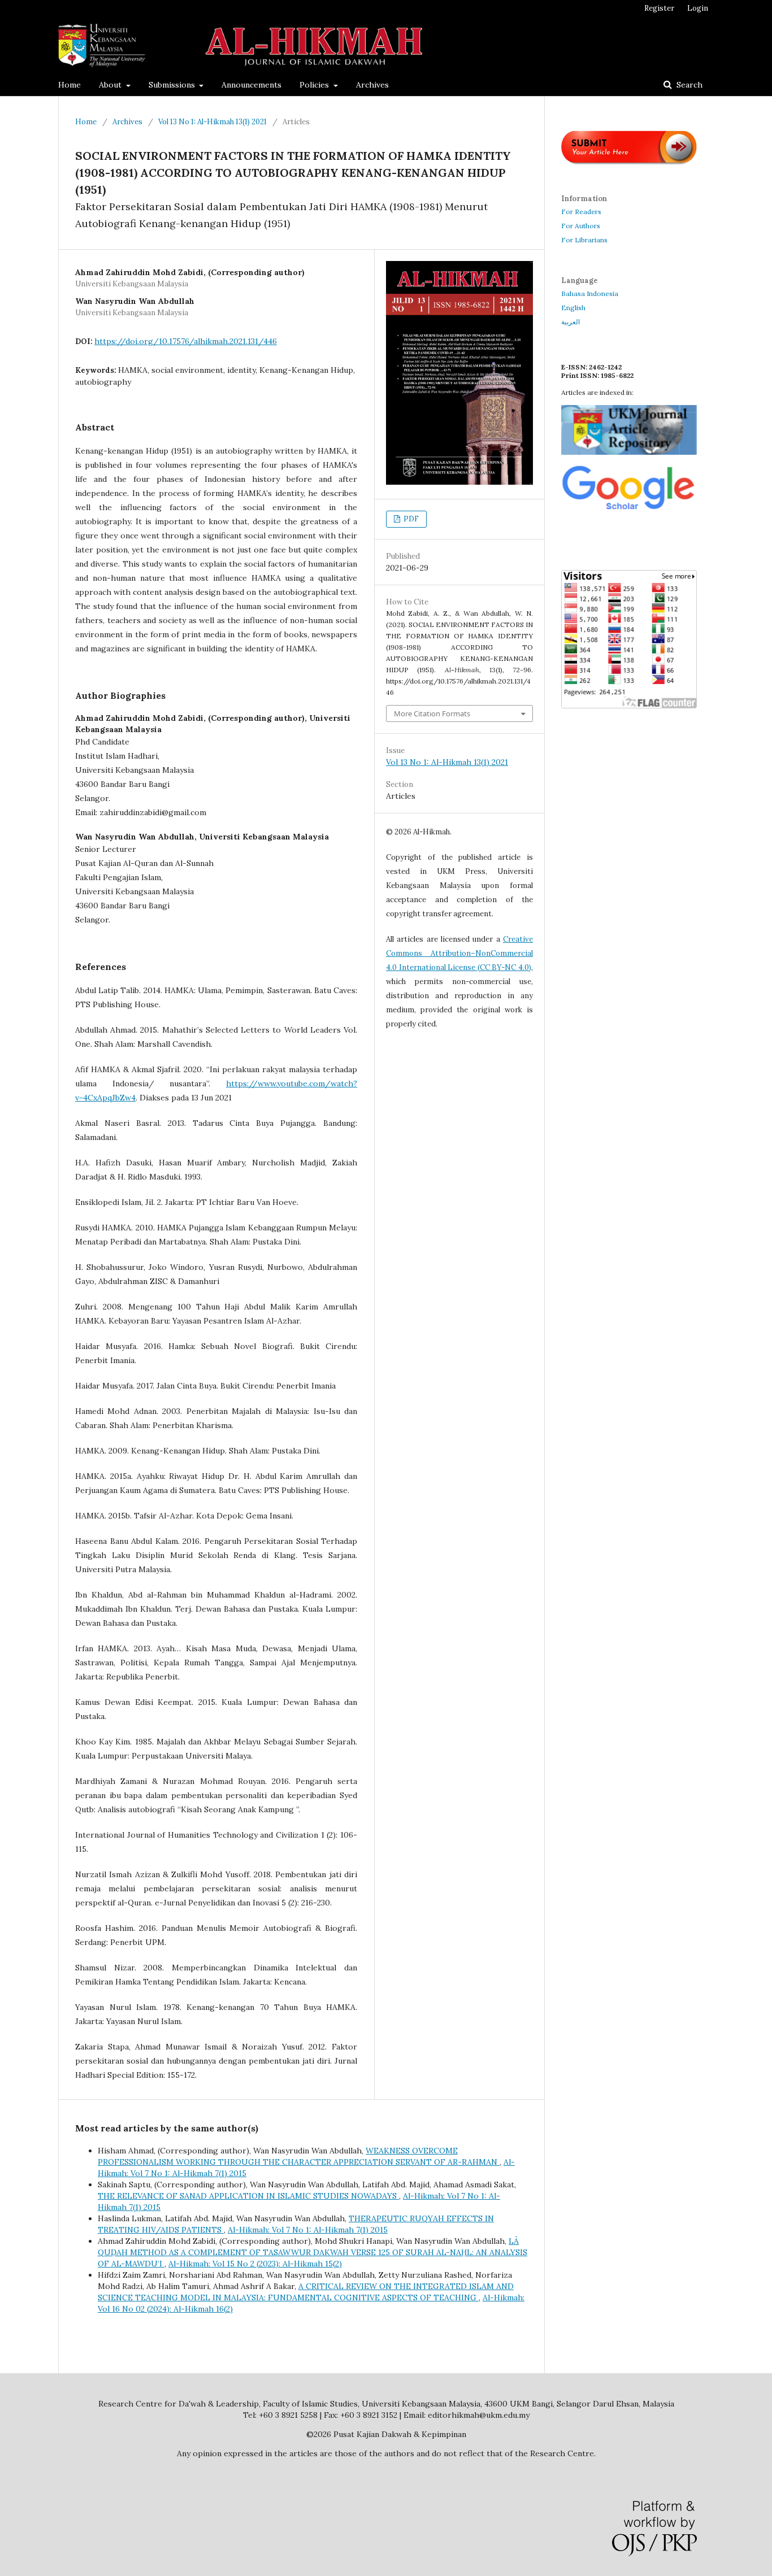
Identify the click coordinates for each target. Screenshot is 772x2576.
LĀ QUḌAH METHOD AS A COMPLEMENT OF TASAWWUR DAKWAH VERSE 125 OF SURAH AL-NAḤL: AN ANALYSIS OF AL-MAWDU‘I (313, 2252)
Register (659, 8)
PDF (410, 519)
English (573, 308)
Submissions (173, 85)
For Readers (581, 212)
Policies (315, 85)
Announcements (251, 85)
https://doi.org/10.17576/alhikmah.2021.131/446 (186, 341)
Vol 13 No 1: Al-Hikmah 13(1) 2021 (212, 122)
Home (70, 85)
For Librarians (584, 240)
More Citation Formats (432, 713)
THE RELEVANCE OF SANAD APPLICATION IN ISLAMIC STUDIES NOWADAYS (248, 2196)
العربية (571, 322)
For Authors (581, 226)
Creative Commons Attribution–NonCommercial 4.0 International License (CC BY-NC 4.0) (459, 953)
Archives (372, 85)
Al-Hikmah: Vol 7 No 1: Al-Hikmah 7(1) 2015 (308, 2230)
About (111, 85)
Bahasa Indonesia (590, 293)
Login (698, 8)
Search (688, 85)
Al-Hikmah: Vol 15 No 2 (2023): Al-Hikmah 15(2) (255, 2264)
